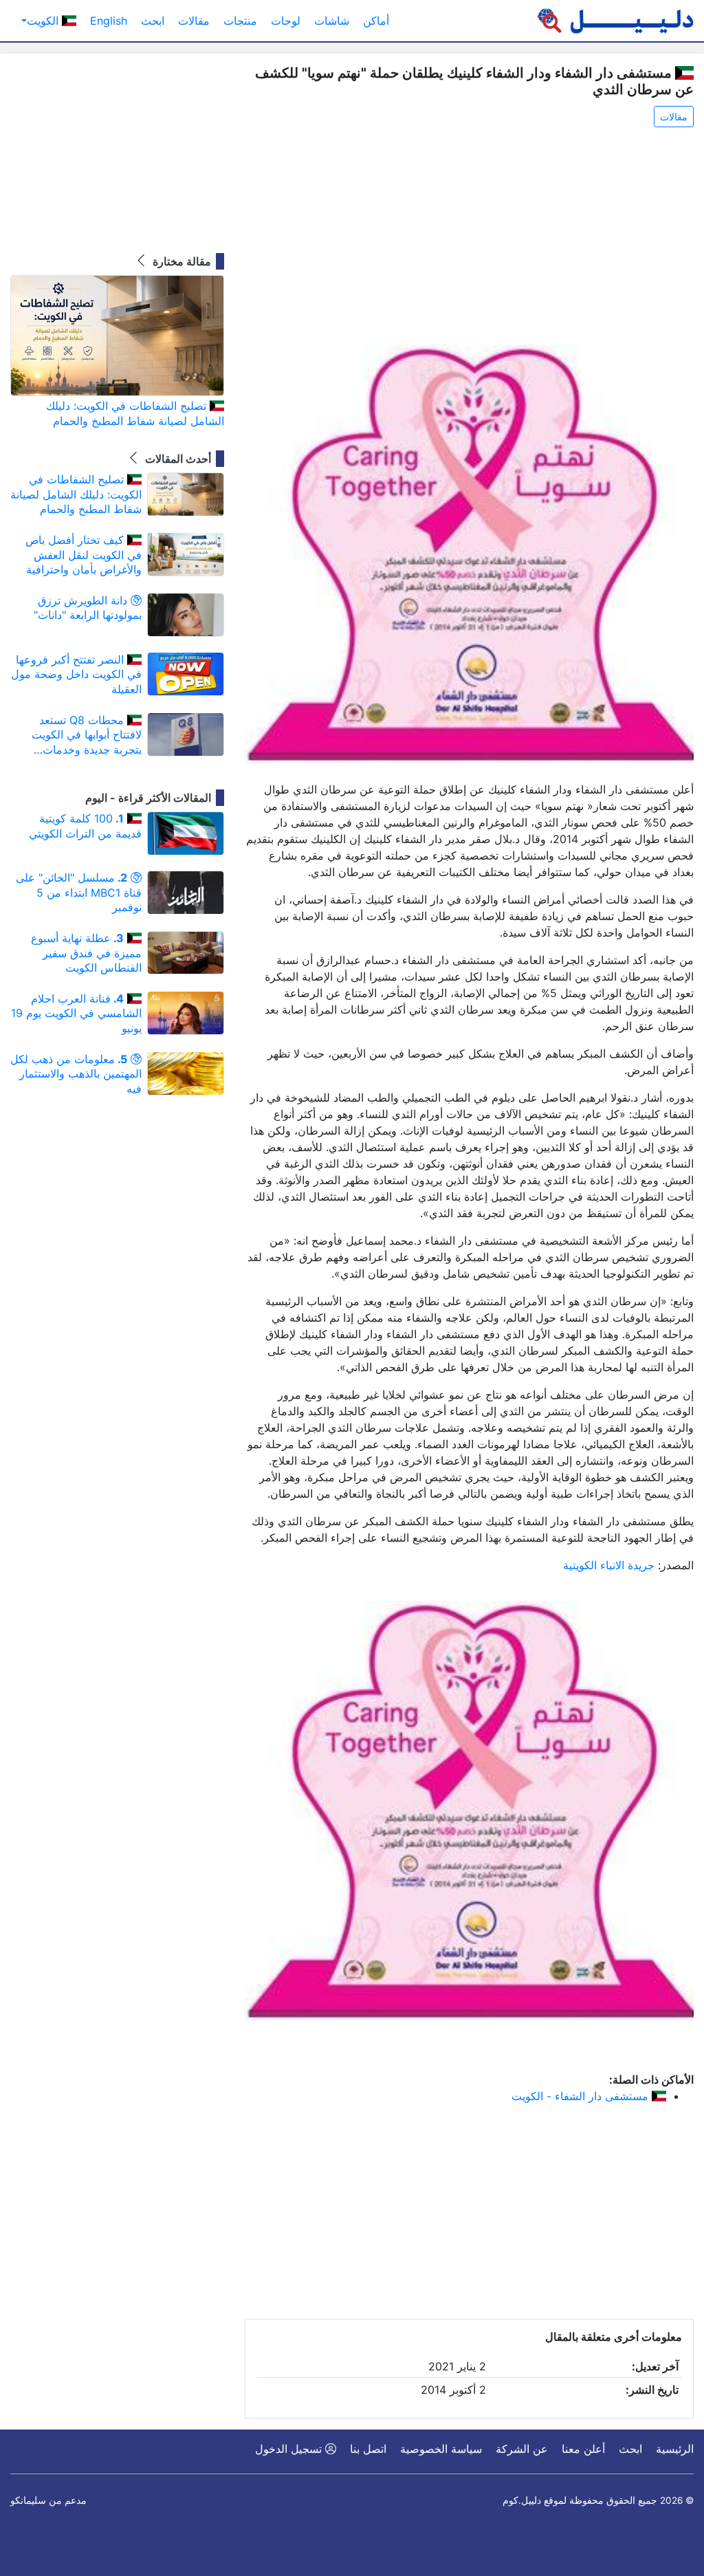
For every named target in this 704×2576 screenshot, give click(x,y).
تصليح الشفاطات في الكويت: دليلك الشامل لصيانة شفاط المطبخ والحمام (135, 413)
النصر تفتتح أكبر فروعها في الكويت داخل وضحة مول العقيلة (76, 674)
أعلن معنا (583, 2449)
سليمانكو (28, 2500)
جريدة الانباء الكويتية (609, 1565)
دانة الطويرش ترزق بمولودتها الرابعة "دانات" (88, 608)
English (109, 21)
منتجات (240, 21)
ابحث (153, 21)
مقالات (194, 21)
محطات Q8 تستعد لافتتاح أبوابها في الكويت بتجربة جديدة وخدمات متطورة (87, 735)
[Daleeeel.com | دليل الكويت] (615, 21)
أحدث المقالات (177, 459)
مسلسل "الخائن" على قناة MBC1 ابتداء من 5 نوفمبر (79, 892)
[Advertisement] (469, 237)
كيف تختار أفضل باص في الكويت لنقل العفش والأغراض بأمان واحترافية (84, 555)
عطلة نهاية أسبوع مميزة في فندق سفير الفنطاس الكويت (86, 953)
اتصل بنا (368, 2449)
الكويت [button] (44, 21)
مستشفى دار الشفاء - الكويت (582, 2096)
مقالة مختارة (180, 261)
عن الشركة (522, 2449)
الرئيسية (675, 2449)
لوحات (286, 21)
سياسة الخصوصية (441, 2449)
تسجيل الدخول (290, 2449)
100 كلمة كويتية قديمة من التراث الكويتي (85, 826)
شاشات (332, 21)
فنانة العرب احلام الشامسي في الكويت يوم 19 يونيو (76, 1013)
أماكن (376, 21)
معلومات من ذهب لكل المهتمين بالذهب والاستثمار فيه (76, 1074)
